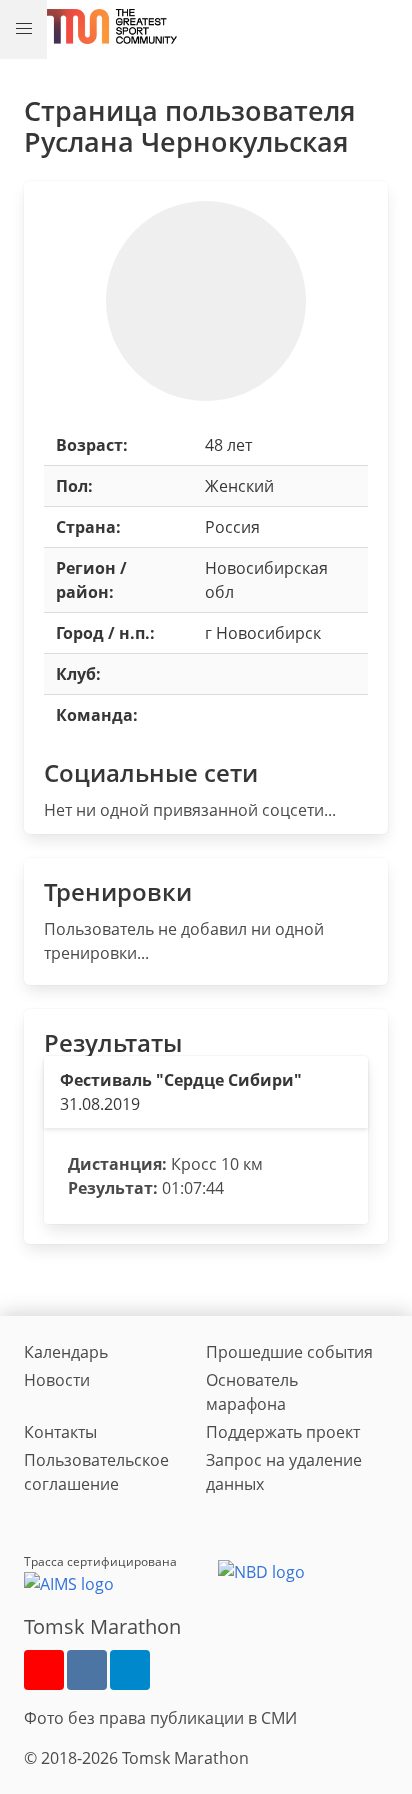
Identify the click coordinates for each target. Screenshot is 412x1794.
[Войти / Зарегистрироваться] (387, 26)
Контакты (60, 1432)
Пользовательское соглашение (96, 1472)
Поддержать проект (283, 1432)
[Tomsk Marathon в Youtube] (44, 1670)
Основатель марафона (252, 1392)
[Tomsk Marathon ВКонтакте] (87, 1670)
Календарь (66, 1352)
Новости (57, 1380)
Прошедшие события (289, 1352)
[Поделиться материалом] (130, 1670)
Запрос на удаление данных (284, 1472)
